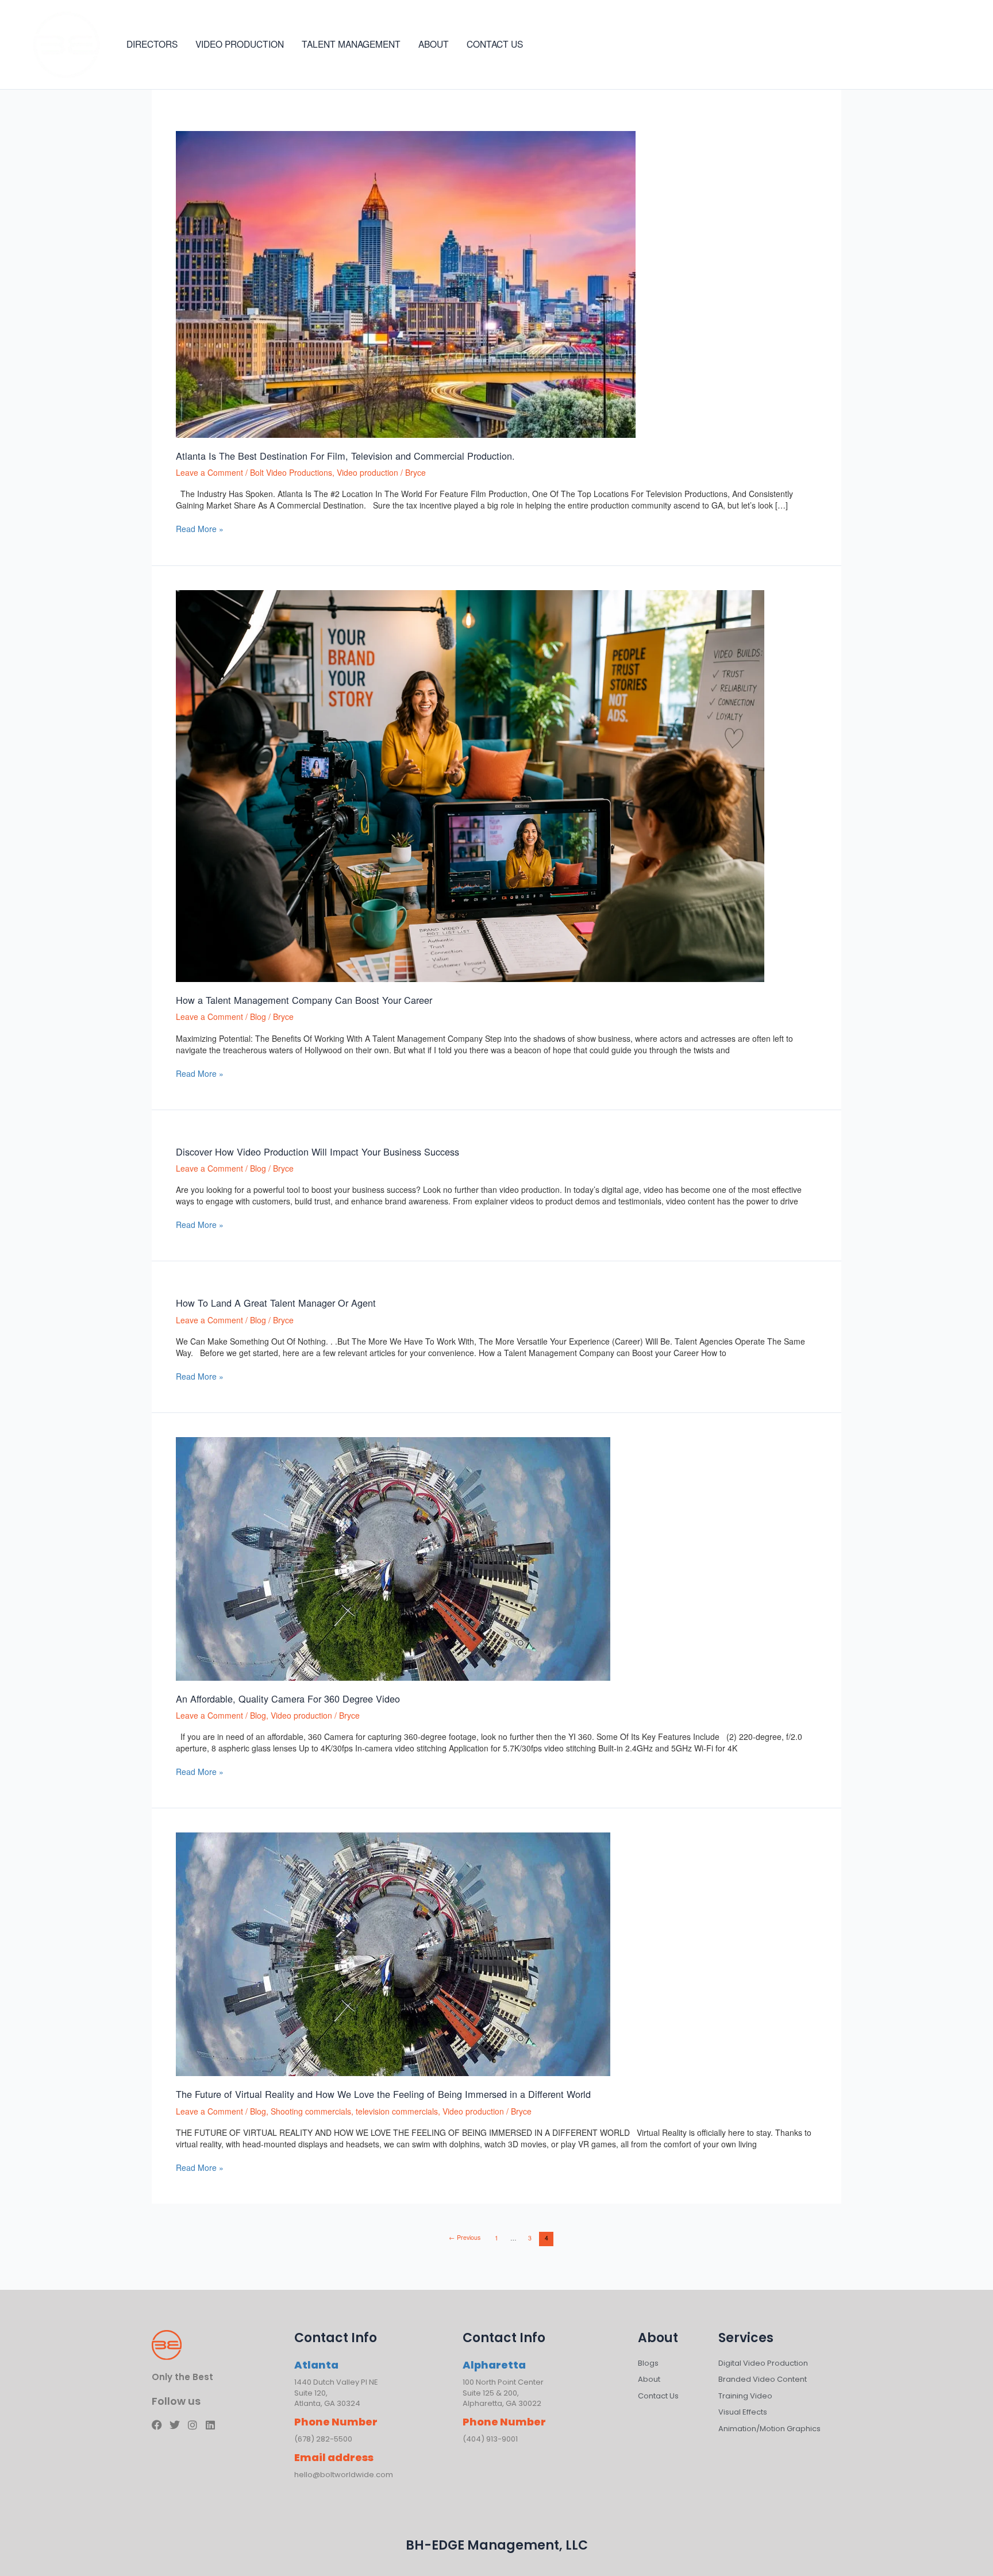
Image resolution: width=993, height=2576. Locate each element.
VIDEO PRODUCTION (240, 44)
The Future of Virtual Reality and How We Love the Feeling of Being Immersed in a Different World (383, 2094)
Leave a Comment (209, 472)
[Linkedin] (968, 45)
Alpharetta (494, 2365)
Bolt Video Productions (291, 472)
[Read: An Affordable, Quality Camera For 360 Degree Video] (393, 1557)
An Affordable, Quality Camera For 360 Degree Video (288, 1699)
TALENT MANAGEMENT (351, 44)
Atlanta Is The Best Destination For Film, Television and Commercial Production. (345, 456)
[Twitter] (933, 45)
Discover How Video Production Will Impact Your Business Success (317, 1152)
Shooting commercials (311, 2111)
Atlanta (316, 2365)
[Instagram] (950, 45)
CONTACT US (495, 44)
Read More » (200, 529)
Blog (258, 1016)
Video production (367, 472)
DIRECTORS (152, 44)
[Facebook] (916, 45)
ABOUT (434, 44)
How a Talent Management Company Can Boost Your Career (304, 1000)
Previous (465, 2237)
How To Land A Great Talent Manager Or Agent (276, 1303)
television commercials (397, 2111)
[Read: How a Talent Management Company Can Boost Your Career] (470, 785)
